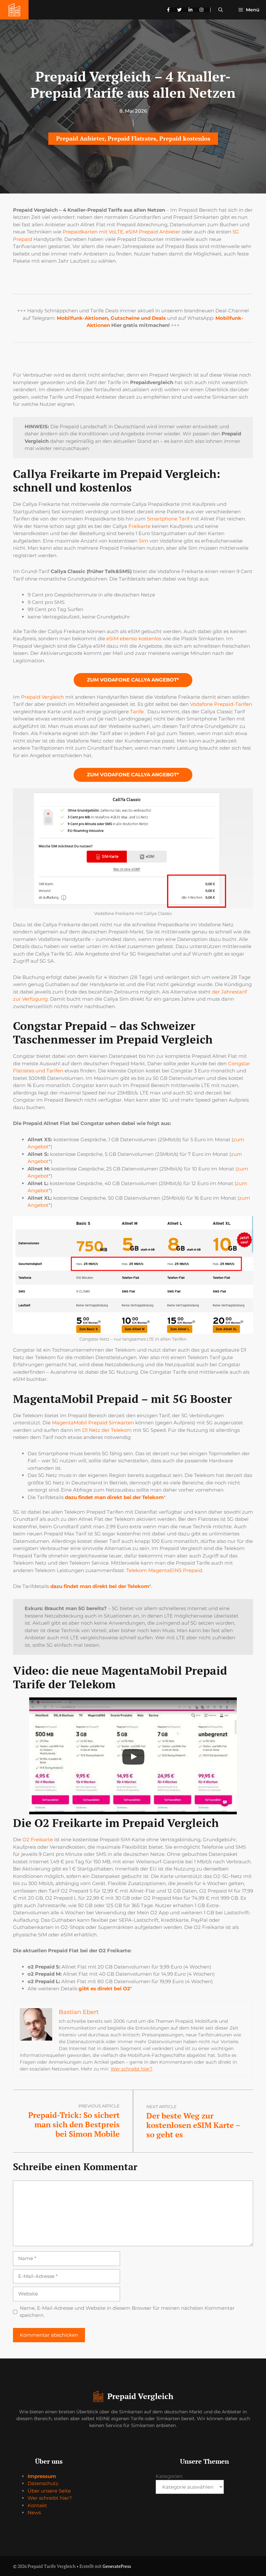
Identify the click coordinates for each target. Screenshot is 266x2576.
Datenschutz (43, 2483)
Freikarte (139, 526)
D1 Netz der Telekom (107, 1430)
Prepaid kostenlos (185, 138)
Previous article (99, 2106)
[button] (221, 10)
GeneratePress (117, 2566)
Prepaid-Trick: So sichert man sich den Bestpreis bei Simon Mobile (74, 2124)
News (34, 2513)
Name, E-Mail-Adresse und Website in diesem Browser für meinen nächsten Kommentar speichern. (127, 2312)
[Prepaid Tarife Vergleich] (14, 10)
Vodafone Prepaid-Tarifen (221, 704)
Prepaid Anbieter (80, 138)
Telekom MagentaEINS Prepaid (164, 1570)
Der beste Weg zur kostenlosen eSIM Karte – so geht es (193, 2125)
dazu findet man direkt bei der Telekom (114, 1497)
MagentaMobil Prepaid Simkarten (93, 1423)
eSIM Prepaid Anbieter (153, 232)
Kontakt (37, 2505)
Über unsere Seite (49, 2491)
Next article (162, 2107)
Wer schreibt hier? (132, 2069)
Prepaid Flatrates (132, 138)
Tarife (137, 712)
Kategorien (169, 2476)
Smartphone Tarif (168, 519)
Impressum (42, 2476)
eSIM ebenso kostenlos (134, 638)
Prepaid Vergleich (42, 697)
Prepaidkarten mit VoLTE (93, 232)
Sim (144, 541)
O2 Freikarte (38, 1839)
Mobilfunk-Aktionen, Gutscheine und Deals (111, 318)
